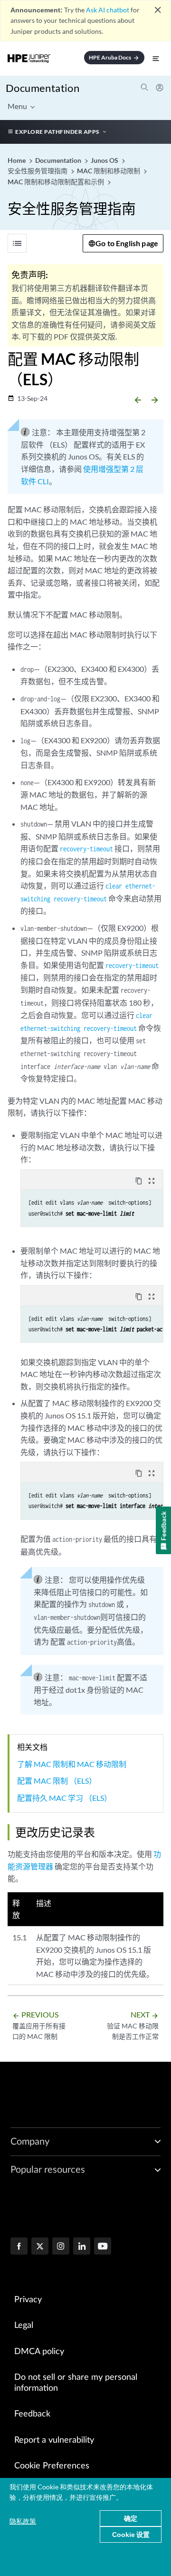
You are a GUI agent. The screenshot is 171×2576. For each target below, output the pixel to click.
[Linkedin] (82, 2247)
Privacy (28, 2300)
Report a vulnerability (54, 2440)
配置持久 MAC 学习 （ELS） (64, 1798)
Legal (24, 2326)
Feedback (32, 2414)
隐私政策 (23, 2521)
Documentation (43, 88)
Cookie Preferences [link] (52, 2466)
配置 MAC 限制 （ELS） (57, 1781)
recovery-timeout (86, 849)
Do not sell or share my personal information (76, 2383)
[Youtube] (103, 2247)
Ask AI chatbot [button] (108, 10)
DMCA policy (39, 2352)
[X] (40, 2247)
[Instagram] (61, 2247)
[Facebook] (19, 2247)
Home (17, 160)
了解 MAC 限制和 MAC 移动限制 (72, 1764)
